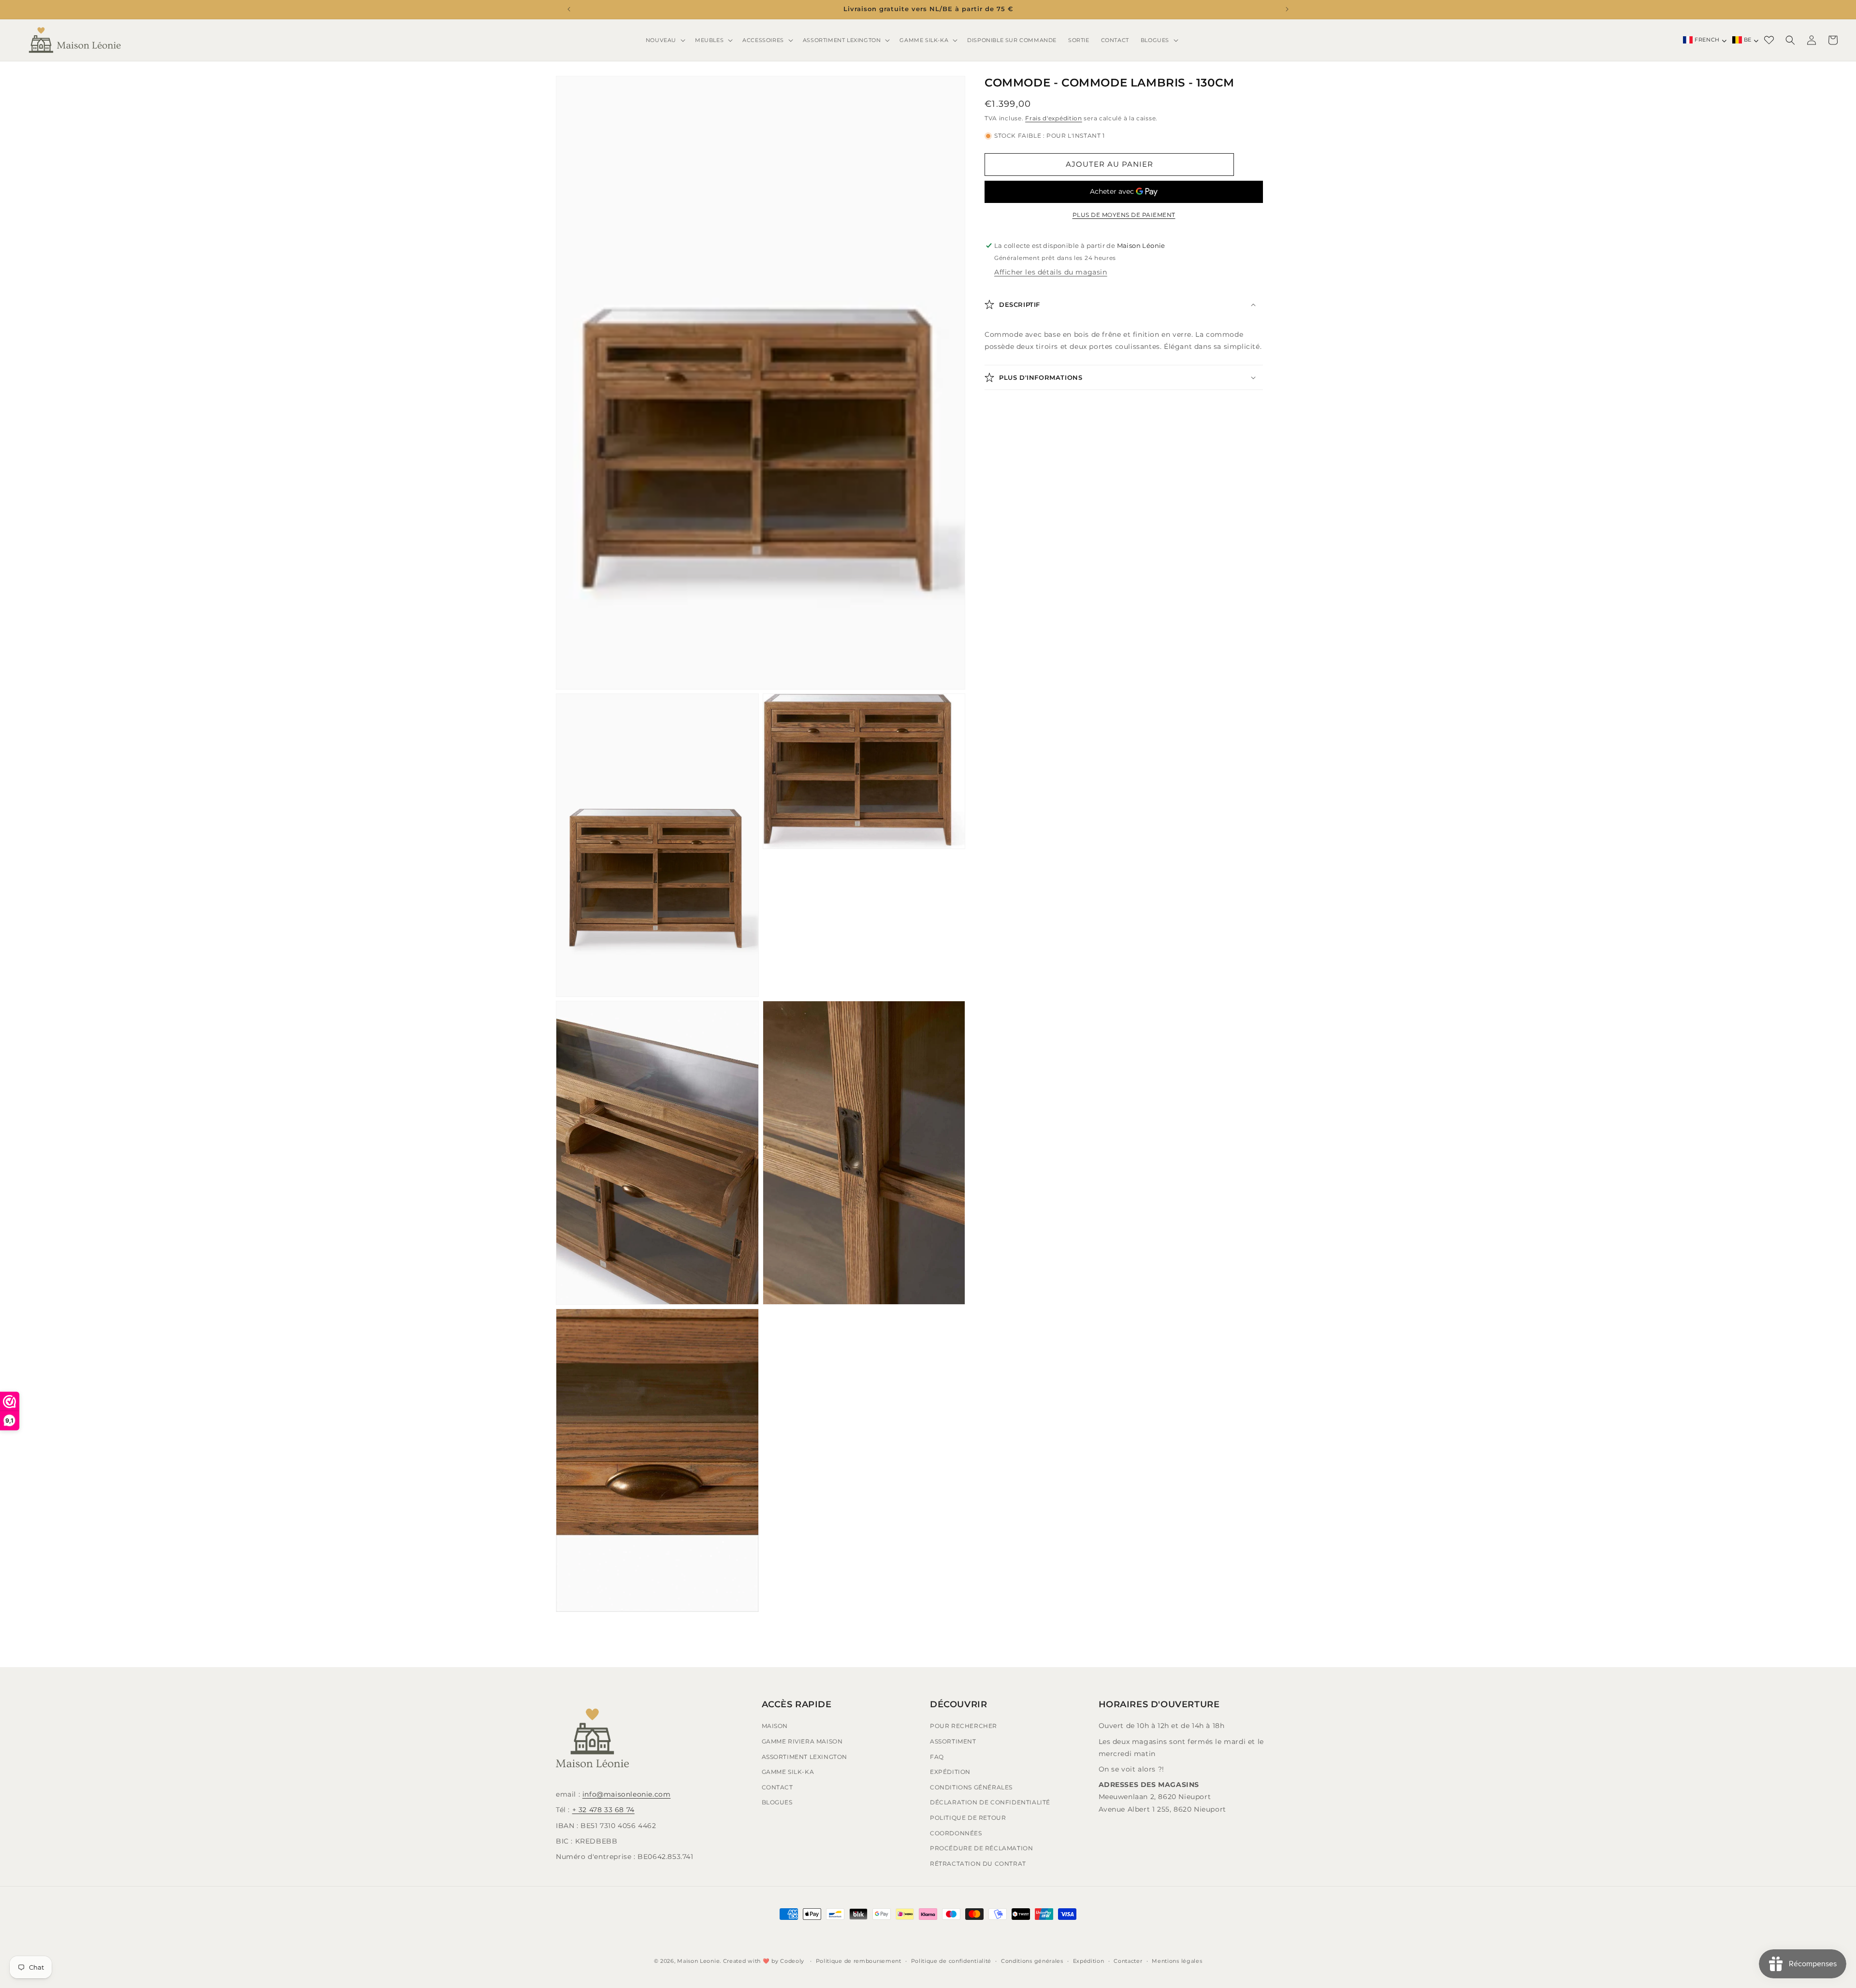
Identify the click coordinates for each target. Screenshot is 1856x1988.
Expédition (950, 1772)
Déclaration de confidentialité (990, 1803)
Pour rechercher (964, 1726)
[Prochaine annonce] (1287, 9)
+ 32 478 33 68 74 (603, 1810)
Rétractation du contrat (978, 1864)
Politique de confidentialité (951, 1960)
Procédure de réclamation (981, 1848)
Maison (775, 1726)
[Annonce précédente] (569, 9)
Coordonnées (956, 1833)
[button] (665, 40)
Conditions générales (971, 1787)
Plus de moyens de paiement (1124, 215)
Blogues (777, 1803)
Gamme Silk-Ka (788, 1772)
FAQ (937, 1757)
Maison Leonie (698, 1961)
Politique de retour (968, 1818)
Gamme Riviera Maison (802, 1741)
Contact (777, 1787)
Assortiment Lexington (805, 1757)
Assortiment (953, 1741)
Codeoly (792, 1961)
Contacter (1128, 1960)
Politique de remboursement (859, 1960)
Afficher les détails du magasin (1051, 272)
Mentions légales (1177, 1960)
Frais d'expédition (1054, 118)
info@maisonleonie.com (627, 1794)
